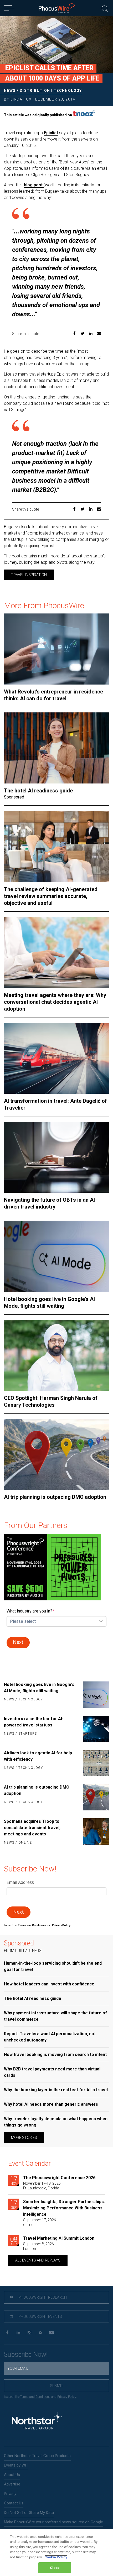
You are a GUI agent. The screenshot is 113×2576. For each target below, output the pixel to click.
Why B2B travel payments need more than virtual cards (52, 2072)
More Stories (24, 2138)
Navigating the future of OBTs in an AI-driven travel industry (50, 1203)
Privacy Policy (67, 2397)
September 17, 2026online (40, 2222)
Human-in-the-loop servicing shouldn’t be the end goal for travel (53, 1966)
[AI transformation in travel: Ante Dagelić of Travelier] (56, 1058)
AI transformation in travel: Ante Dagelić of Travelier (55, 1104)
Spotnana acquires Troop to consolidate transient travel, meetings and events (32, 1828)
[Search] (105, 8)
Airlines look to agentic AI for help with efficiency (38, 1756)
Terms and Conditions (32, 1925)
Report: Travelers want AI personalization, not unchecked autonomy (50, 2037)
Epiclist (51, 133)
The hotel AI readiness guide (38, 791)
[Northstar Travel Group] (37, 2421)
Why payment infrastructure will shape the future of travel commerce (55, 2016)
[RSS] (40, 2333)
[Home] (57, 8)
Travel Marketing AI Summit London (59, 2238)
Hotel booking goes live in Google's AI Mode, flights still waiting (49, 1302)
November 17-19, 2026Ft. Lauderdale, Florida (42, 2186)
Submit (57, 2386)
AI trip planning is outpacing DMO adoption (55, 1497)
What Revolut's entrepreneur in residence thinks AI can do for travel (53, 695)
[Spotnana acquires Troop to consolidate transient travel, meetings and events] (94, 1832)
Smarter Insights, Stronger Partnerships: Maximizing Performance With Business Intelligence (64, 2208)
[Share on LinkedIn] (91, 334)
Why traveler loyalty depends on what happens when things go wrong (56, 2122)
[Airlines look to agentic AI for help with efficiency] (94, 1763)
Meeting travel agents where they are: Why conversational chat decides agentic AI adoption (55, 1002)
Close (55, 2568)
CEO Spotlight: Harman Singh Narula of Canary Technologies (51, 1401)
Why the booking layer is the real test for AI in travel (56, 2090)
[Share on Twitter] (83, 334)
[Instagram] (29, 2333)
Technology (68, 91)
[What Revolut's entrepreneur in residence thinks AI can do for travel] (56, 649)
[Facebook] (7, 2333)
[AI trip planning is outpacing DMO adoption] (56, 1454)
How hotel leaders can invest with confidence (49, 1984)
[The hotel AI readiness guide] (56, 748)
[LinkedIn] (18, 2333)
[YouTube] (51, 2333)
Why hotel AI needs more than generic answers (51, 2104)
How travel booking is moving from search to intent (55, 2055)
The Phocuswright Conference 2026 (59, 2178)
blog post (34, 185)
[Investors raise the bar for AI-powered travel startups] (94, 1729)
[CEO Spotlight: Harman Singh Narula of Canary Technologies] (56, 1355)
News (10, 91)
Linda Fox (21, 99)
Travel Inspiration (29, 575)
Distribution (35, 91)
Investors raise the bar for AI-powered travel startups (34, 1722)
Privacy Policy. (61, 1925)
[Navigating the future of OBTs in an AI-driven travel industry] (56, 1157)
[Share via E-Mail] (99, 334)
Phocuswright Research (42, 2297)
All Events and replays (38, 2260)
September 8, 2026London (38, 2246)
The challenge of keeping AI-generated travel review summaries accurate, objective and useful (51, 896)
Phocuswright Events (40, 2317)
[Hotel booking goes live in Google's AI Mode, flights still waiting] (56, 1256)
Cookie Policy (56, 2557)
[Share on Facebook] (74, 334)
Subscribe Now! (26, 2355)
